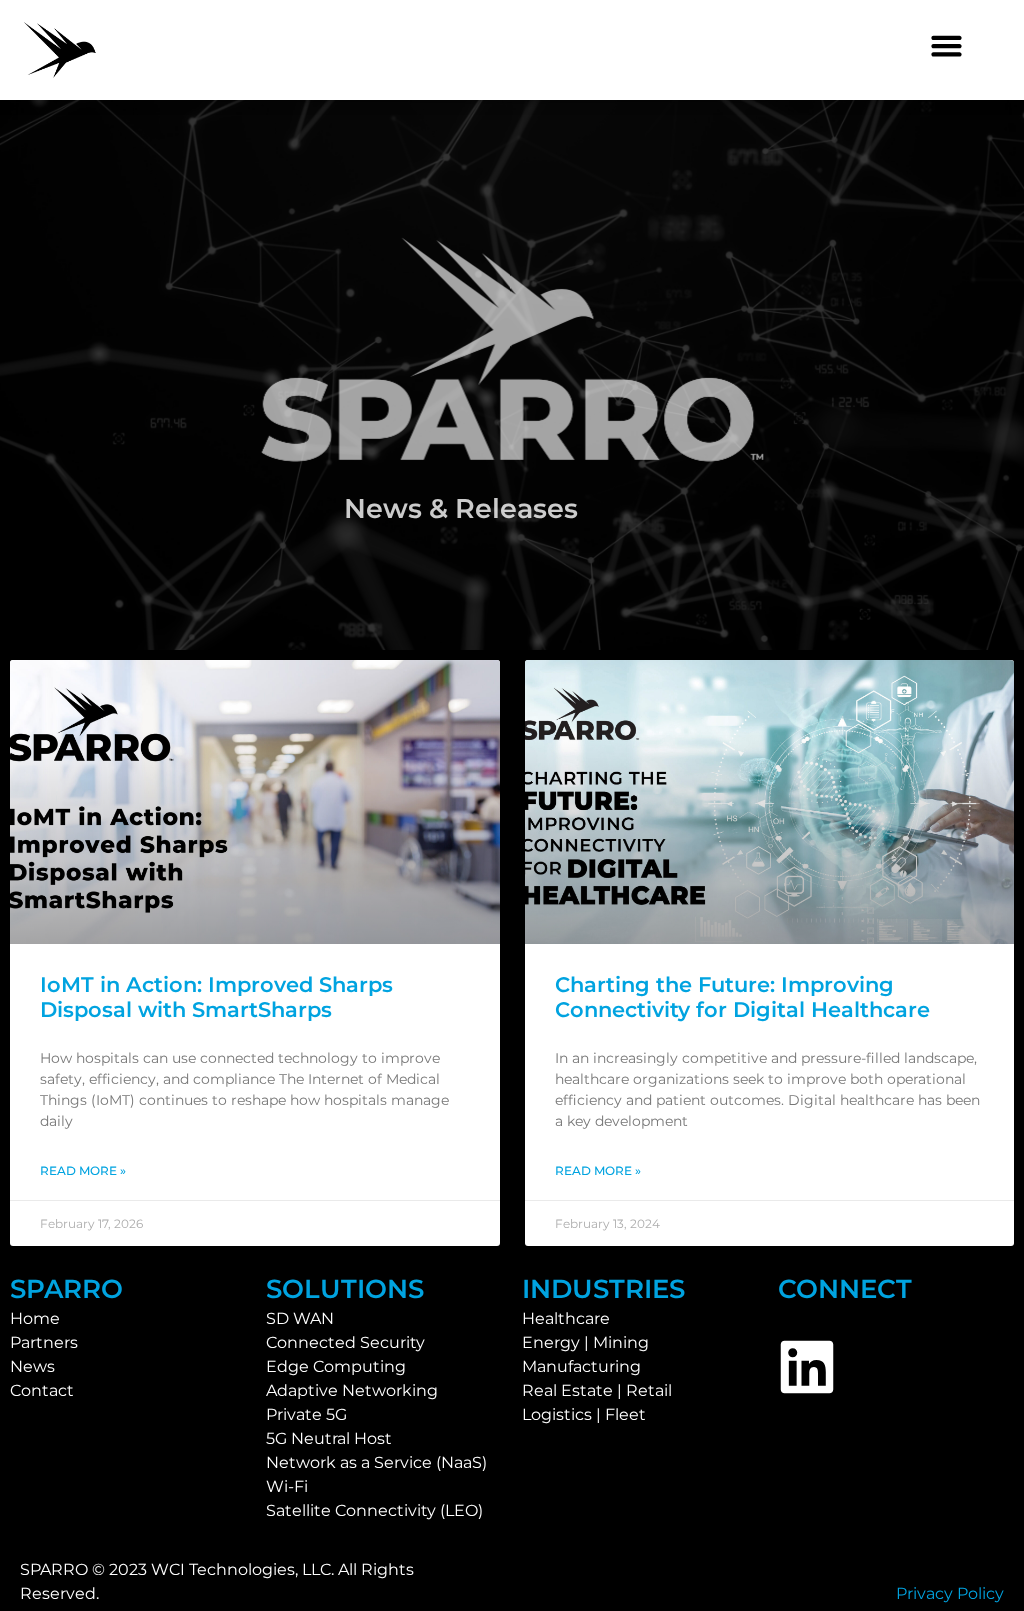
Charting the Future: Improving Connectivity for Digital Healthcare (742, 997)
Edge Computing (336, 1366)
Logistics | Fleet (584, 1414)
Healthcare (566, 1318)
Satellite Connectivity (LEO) (374, 1510)
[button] (947, 46)
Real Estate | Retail (597, 1390)
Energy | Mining (585, 1342)
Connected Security (345, 1342)
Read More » (83, 1170)
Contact (42, 1390)
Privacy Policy (950, 1593)
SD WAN (300, 1318)
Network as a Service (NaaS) (376, 1462)
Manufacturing (581, 1366)
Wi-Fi (287, 1486)
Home (35, 1318)
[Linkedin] (807, 1367)
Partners (44, 1342)
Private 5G (306, 1414)
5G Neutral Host (329, 1438)
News (32, 1366)
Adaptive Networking (352, 1390)
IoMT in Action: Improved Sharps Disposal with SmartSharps (216, 997)
